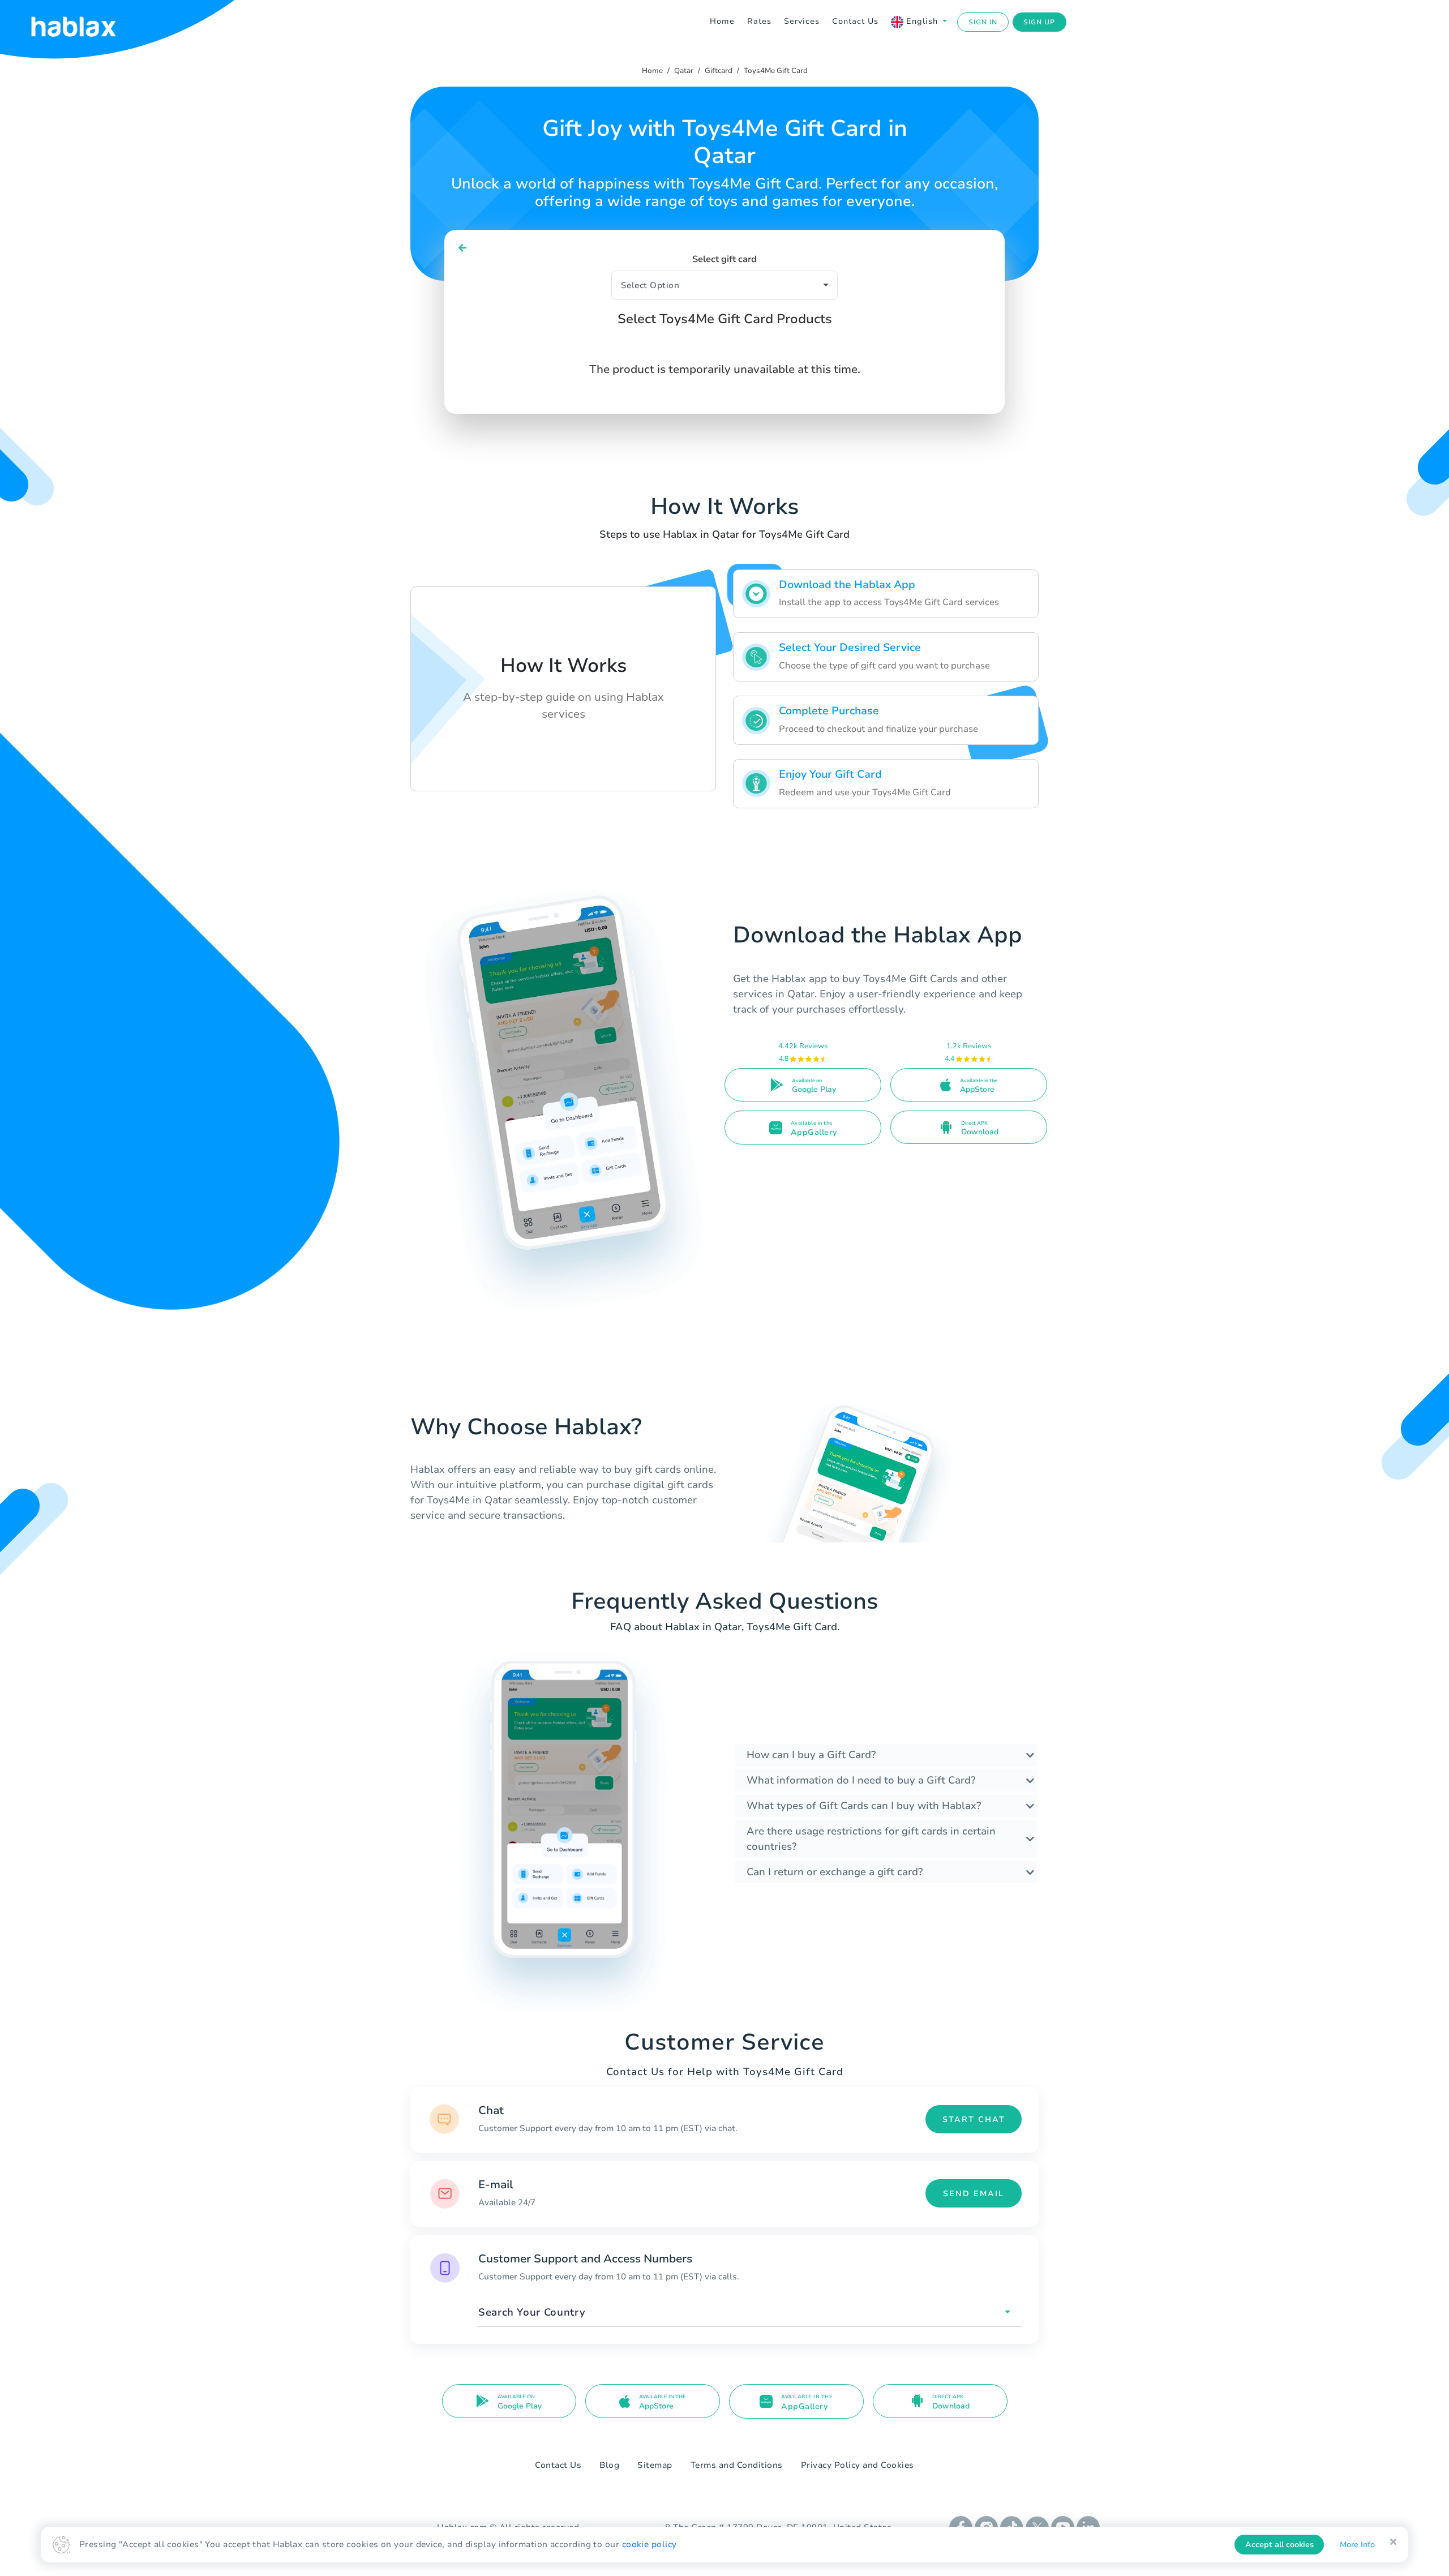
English (922, 21)
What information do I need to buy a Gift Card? (861, 1780)
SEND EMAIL (974, 2194)
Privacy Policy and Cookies (858, 2465)
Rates (759, 21)
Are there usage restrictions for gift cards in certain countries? (871, 1839)
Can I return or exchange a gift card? (835, 1872)
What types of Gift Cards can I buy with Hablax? (864, 1806)
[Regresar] (463, 248)
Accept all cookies (1279, 2545)
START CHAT (974, 2119)
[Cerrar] (1393, 2542)
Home (722, 21)
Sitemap (655, 2465)
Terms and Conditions (737, 2465)
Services (802, 21)
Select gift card (724, 259)
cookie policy (650, 2544)
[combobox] (750, 2313)
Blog (609, 2465)
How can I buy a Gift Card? (811, 1755)
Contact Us (855, 21)
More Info (1357, 2545)
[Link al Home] (88, 22)
